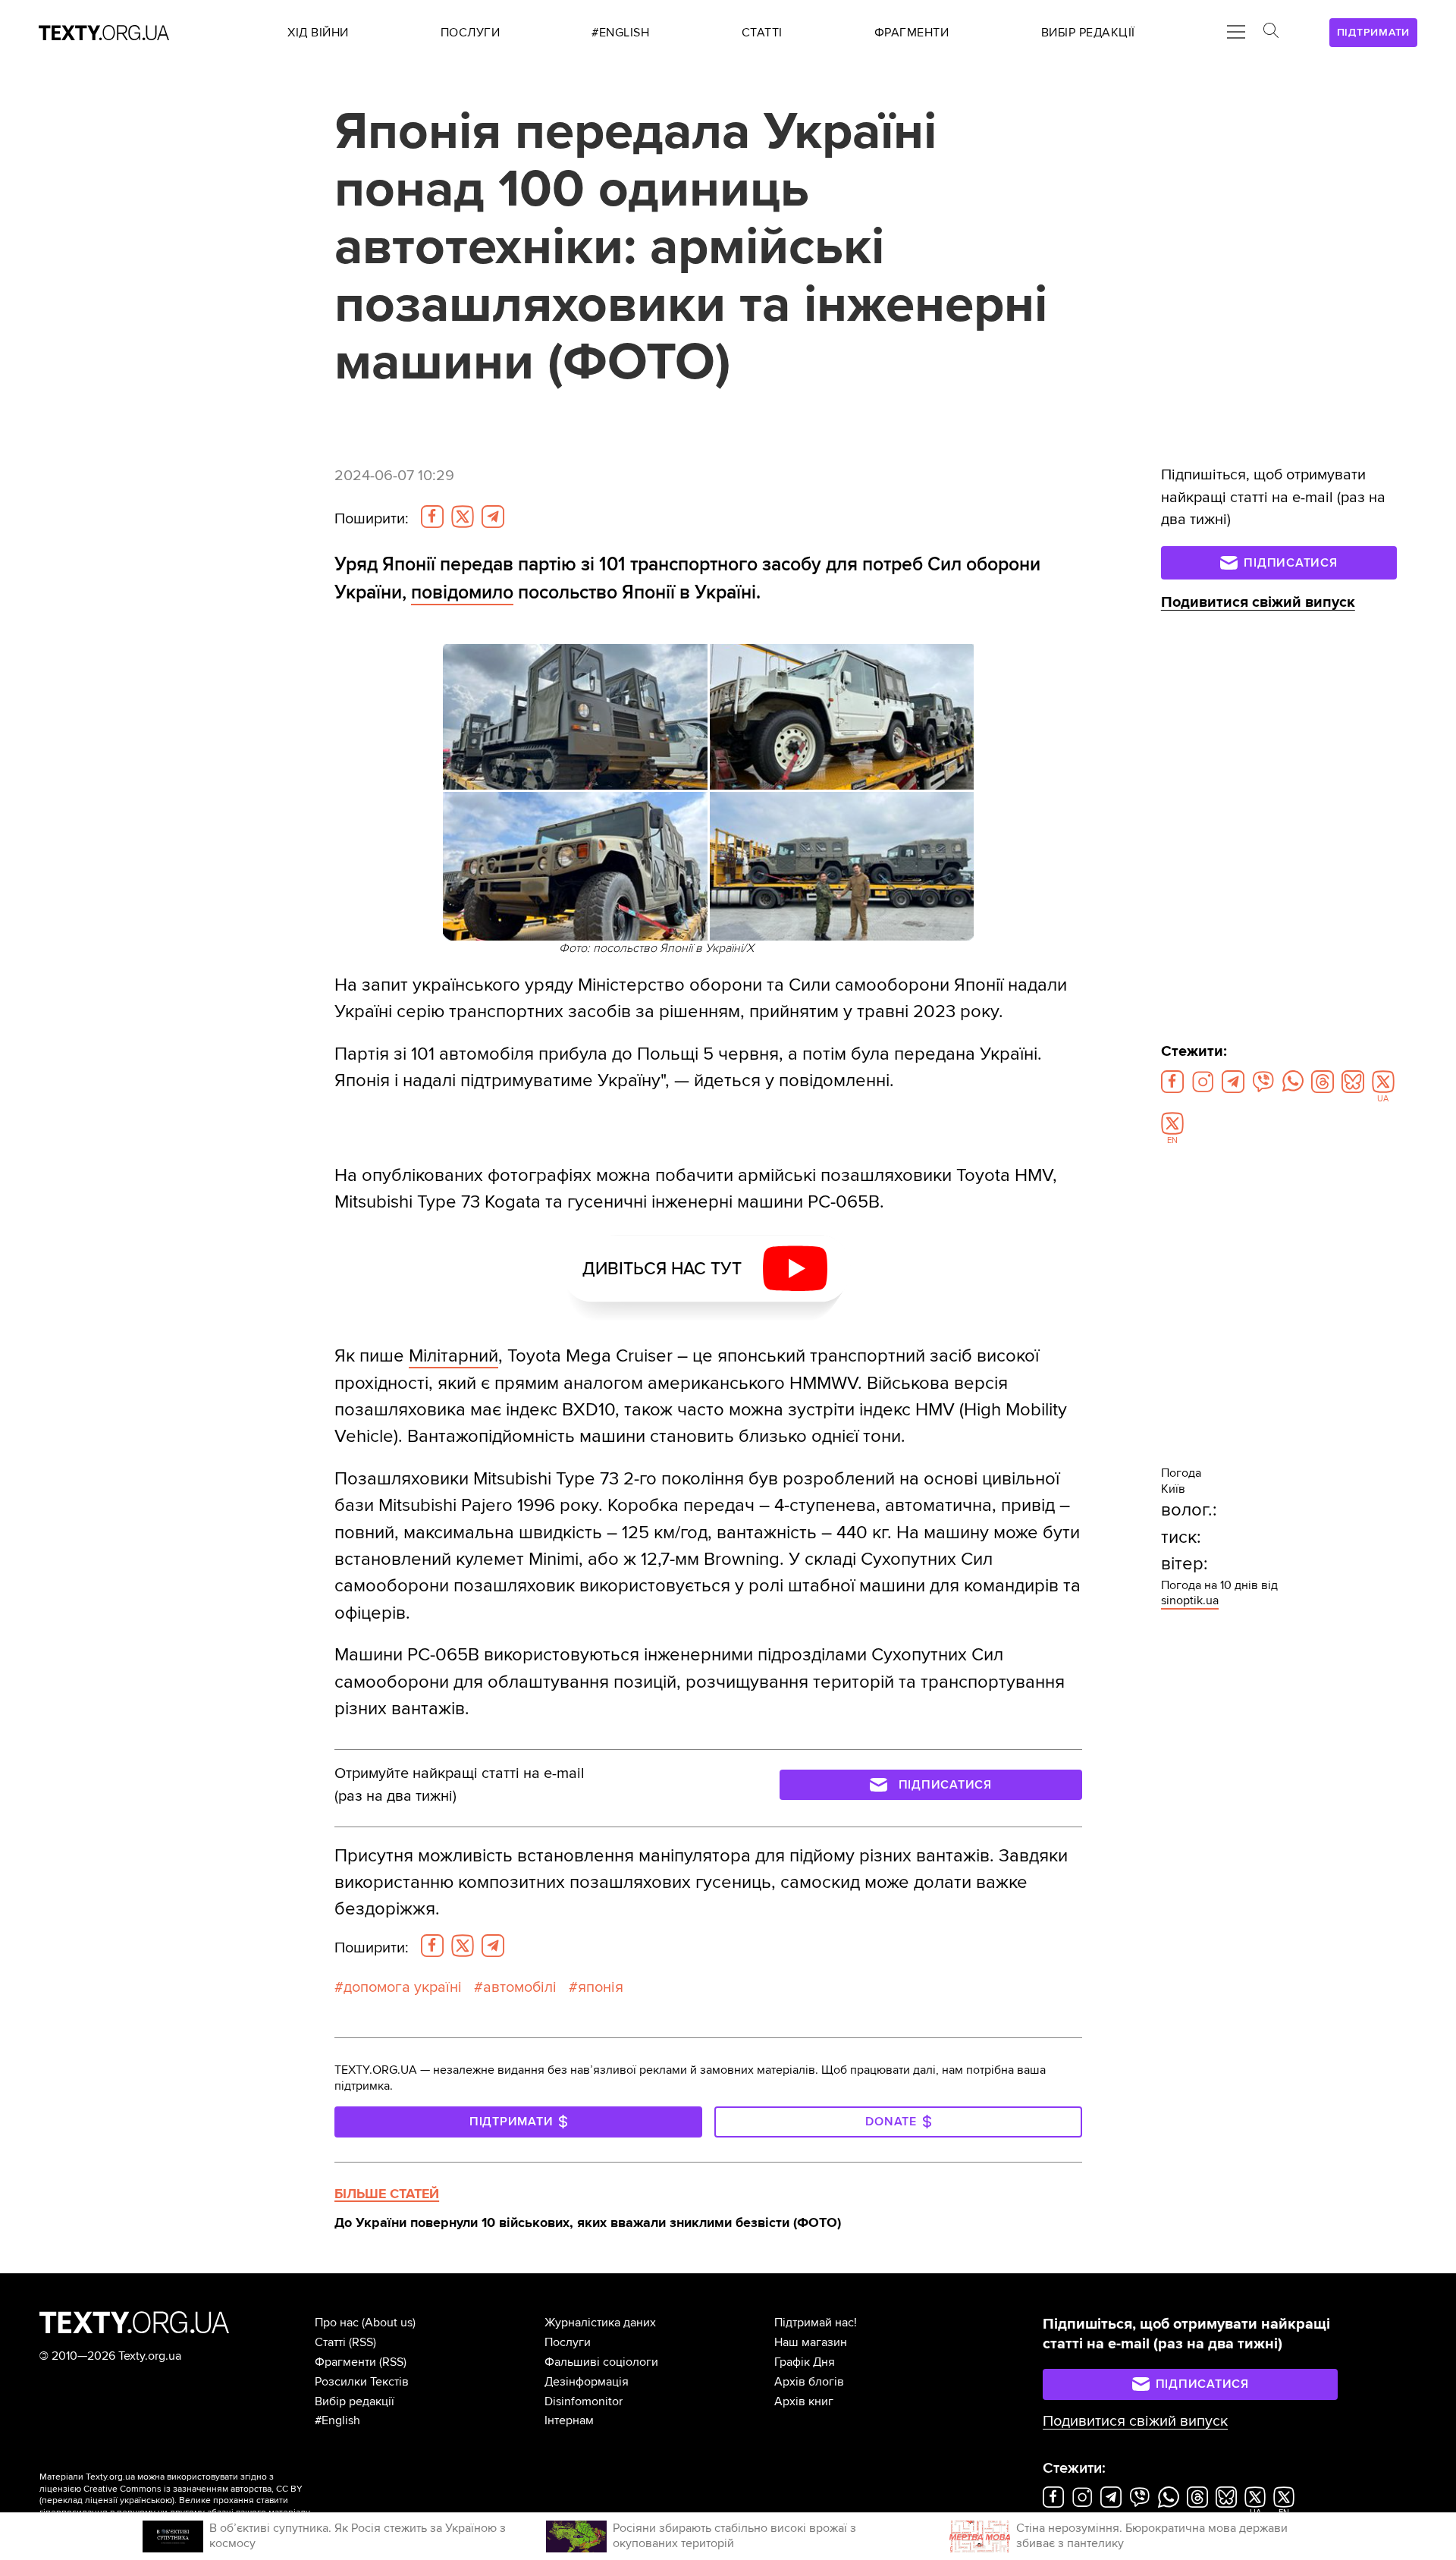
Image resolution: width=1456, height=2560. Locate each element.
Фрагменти (345, 2362)
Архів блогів (809, 2382)
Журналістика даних (600, 2323)
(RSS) (362, 2342)
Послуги (568, 2342)
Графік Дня (805, 2362)
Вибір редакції (355, 2401)
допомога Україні (403, 1987)
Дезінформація (587, 2382)
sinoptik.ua (1190, 1600)
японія (601, 1987)
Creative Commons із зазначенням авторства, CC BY (193, 2489)
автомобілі (520, 1987)
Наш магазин (811, 2342)
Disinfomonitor (584, 2401)
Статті (330, 2342)
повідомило (462, 592)
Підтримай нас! (816, 2323)
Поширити (372, 519)
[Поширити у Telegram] (493, 517)
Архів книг (804, 2401)
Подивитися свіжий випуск (1258, 602)
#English (337, 2420)
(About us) (389, 2323)
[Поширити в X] (463, 517)
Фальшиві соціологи (601, 2362)
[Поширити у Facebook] (432, 517)
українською (146, 2500)
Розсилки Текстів (362, 2382)
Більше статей (387, 2194)
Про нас (337, 2323)
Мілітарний (453, 1356)
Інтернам (569, 2420)
